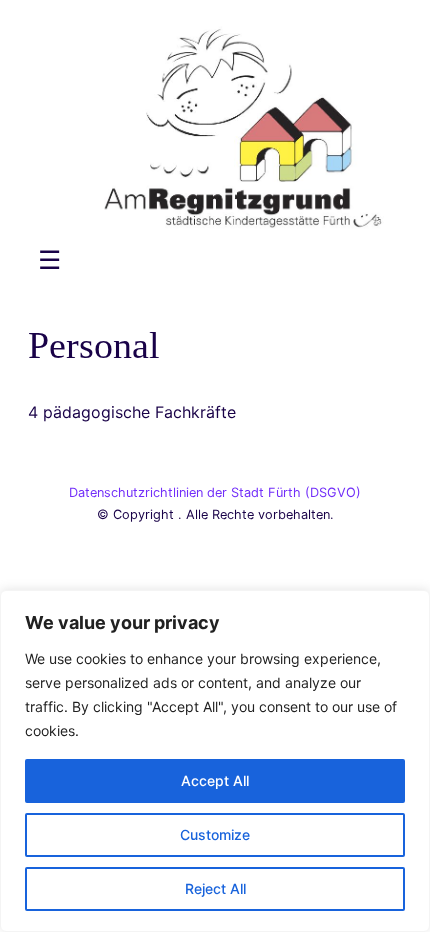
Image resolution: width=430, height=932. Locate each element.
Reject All (215, 888)
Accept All (215, 780)
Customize (215, 834)
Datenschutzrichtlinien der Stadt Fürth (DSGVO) (215, 492)
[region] (215, 761)
